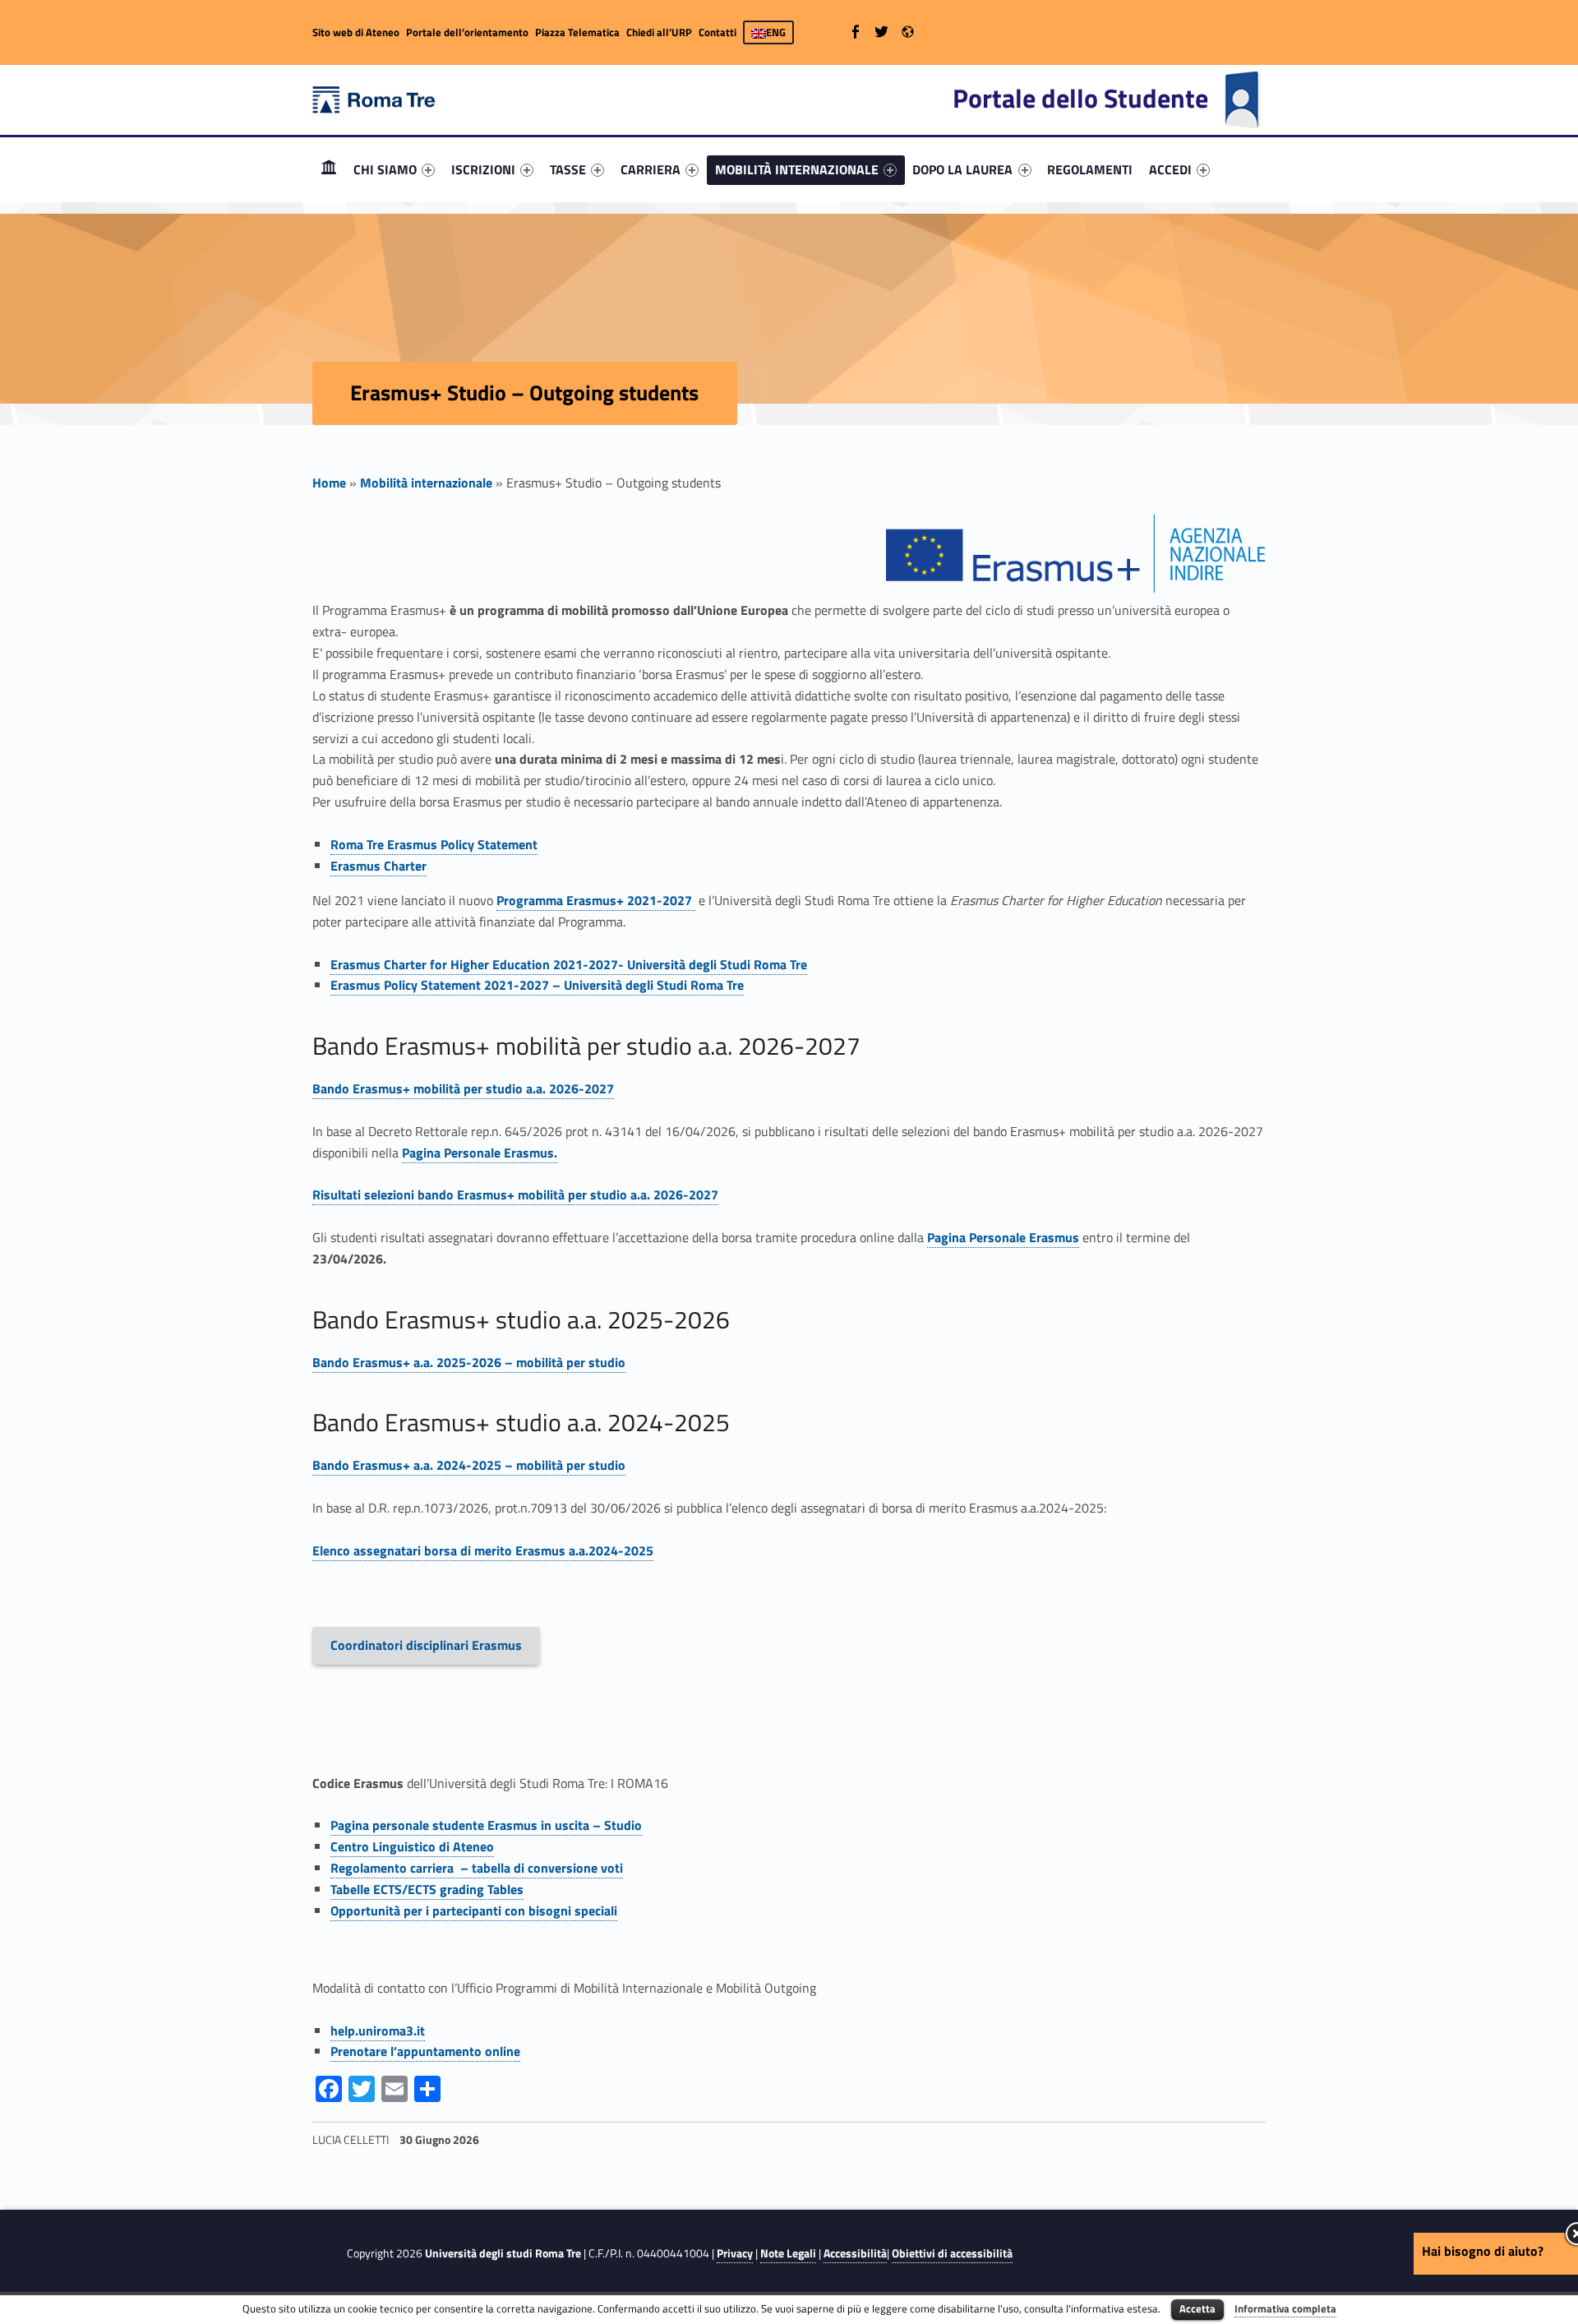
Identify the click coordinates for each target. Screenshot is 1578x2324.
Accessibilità (855, 2253)
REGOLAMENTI (1090, 169)
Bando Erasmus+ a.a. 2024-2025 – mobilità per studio (469, 1465)
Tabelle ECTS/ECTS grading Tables (427, 1889)
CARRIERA (651, 169)
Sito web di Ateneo (356, 32)
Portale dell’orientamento (467, 32)
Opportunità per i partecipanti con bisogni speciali (474, 1910)
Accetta (1197, 2308)
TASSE (568, 169)
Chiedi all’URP (659, 32)
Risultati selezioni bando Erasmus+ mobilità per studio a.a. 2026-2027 (515, 1194)
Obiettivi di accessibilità (952, 2253)
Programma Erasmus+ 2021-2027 (596, 900)
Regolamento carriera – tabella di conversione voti (477, 1868)
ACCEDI (1170, 169)
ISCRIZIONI (483, 169)
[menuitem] (329, 169)
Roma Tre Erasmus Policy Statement (434, 844)
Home (329, 169)
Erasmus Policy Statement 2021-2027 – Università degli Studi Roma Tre (537, 985)
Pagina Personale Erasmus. (480, 1153)
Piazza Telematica (577, 32)
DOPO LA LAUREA (962, 169)
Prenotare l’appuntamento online (425, 2051)
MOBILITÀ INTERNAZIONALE (797, 169)
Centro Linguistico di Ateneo (412, 1846)
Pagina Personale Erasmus (1003, 1237)
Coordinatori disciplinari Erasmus (426, 1645)
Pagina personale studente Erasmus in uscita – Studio (486, 1825)
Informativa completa (1285, 2308)
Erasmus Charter (378, 866)
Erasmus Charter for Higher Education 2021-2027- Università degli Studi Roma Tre (569, 964)
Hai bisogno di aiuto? (1483, 2251)
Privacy (735, 2253)
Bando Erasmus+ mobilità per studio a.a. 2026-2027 (463, 1088)
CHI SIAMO (385, 169)
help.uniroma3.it (378, 2031)
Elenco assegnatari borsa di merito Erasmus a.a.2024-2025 (483, 1550)
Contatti (717, 32)
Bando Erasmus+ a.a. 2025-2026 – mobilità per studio (469, 1362)
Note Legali (788, 2253)
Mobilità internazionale (426, 483)
